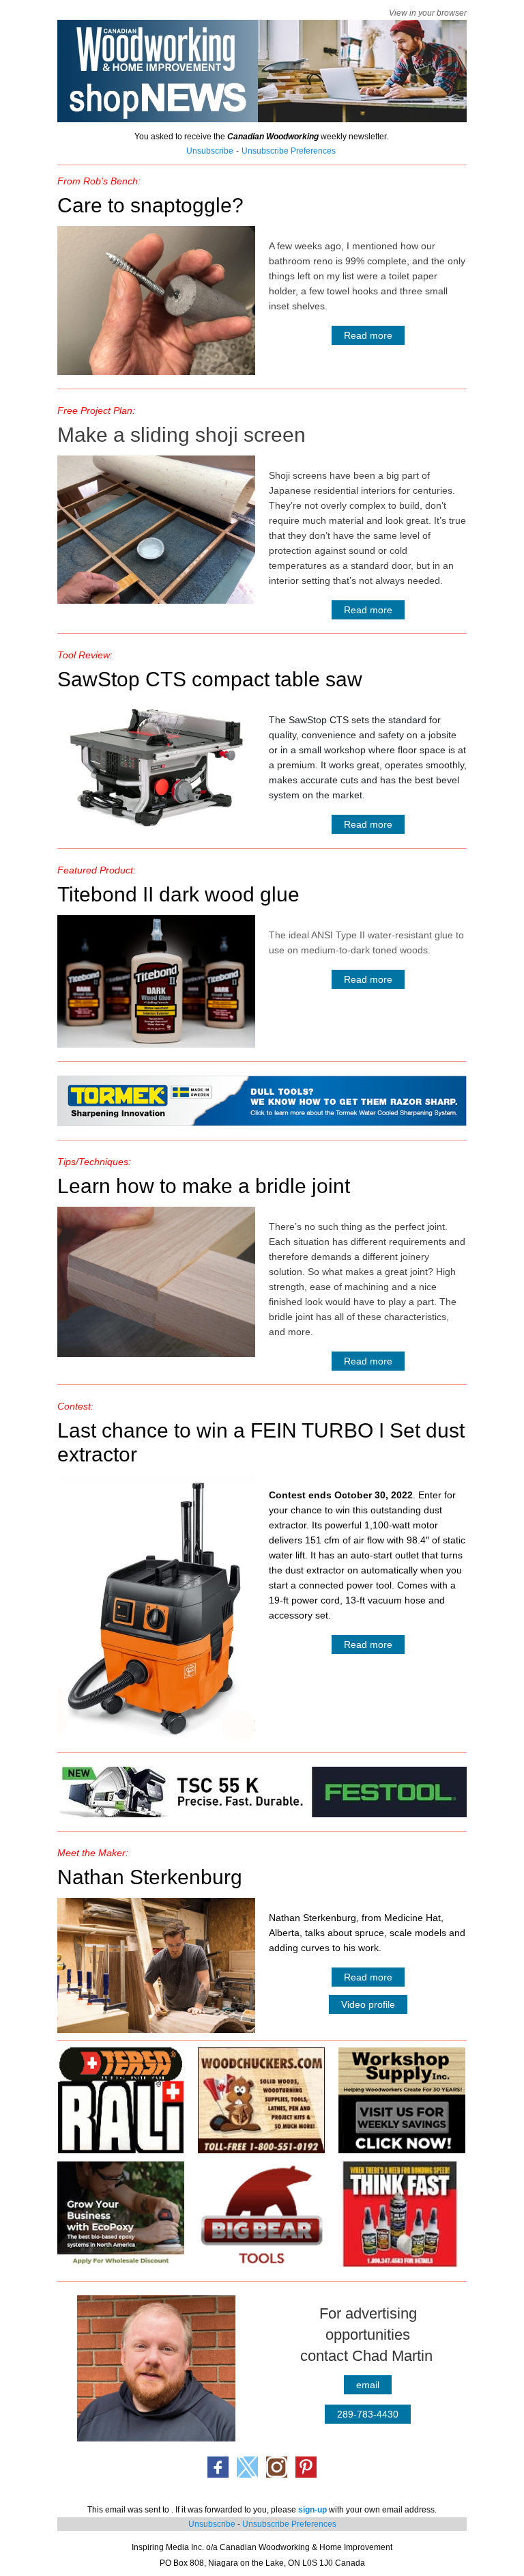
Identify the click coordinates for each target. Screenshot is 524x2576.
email (368, 2385)
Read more (368, 335)
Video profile (368, 2004)
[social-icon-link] (218, 2467)
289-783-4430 (368, 2414)
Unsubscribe (212, 2524)
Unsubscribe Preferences (289, 2524)
